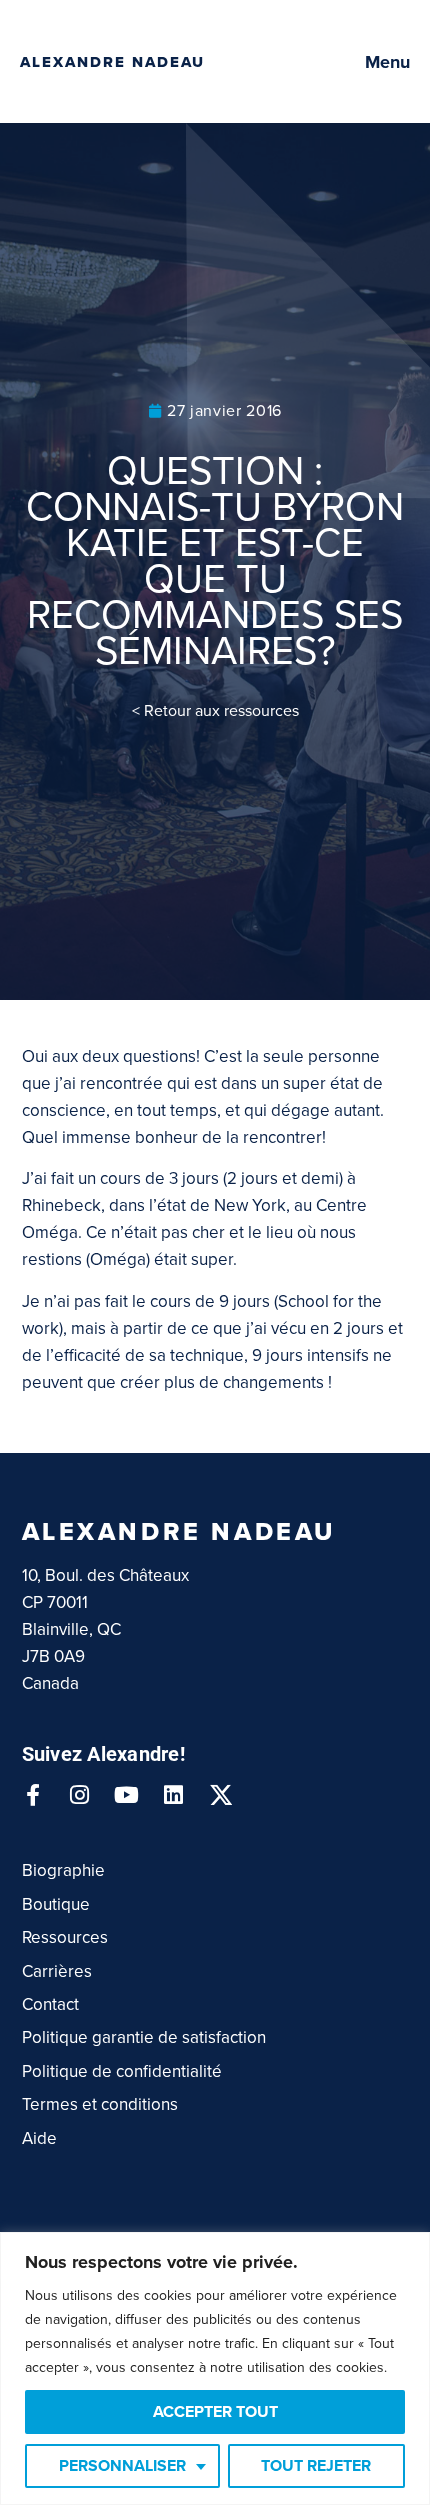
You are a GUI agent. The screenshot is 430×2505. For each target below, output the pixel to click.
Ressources (65, 1937)
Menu (387, 62)
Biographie (63, 1870)
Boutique (56, 1904)
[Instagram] (80, 1795)
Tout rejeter (316, 2466)
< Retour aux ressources (215, 711)
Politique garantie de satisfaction (144, 2037)
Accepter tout (215, 2412)
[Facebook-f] (33, 1795)
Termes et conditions (100, 2104)
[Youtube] (127, 1795)
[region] (215, 2368)
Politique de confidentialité (122, 2071)
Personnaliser (122, 2466)
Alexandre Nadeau (112, 62)
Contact (50, 2004)
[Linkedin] (174, 1795)
